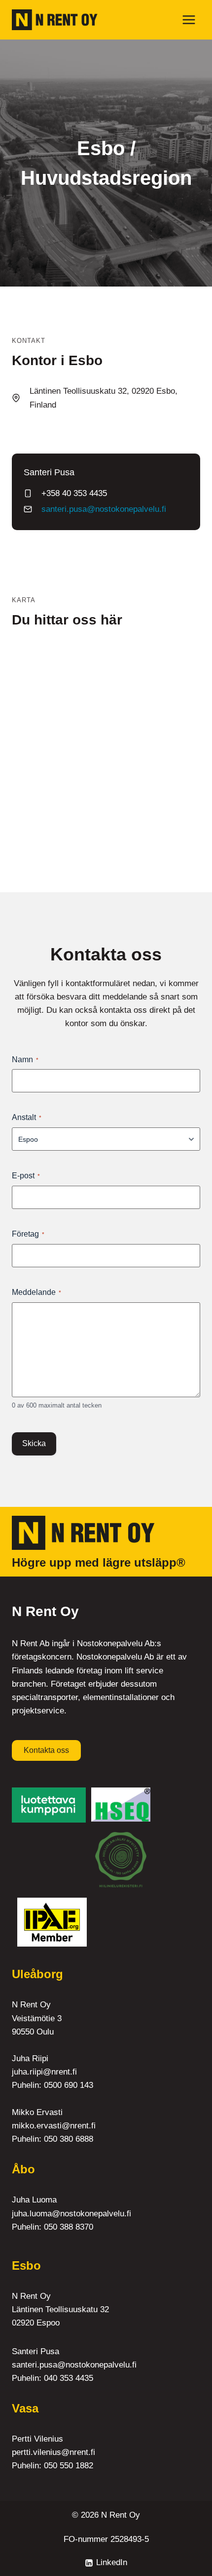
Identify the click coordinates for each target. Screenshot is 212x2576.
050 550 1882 (69, 2466)
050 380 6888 (69, 2139)
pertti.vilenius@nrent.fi (53, 2452)
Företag (28, 1234)
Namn (25, 1059)
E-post (26, 1176)
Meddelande (36, 1292)
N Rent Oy (121, 2515)
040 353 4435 (69, 2378)
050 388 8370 (69, 2227)
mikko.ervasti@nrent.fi (54, 2126)
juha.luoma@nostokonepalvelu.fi (71, 2214)
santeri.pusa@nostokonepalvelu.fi (104, 509)
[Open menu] (189, 20)
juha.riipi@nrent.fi (44, 2072)
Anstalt (27, 1117)
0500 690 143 (69, 2085)
